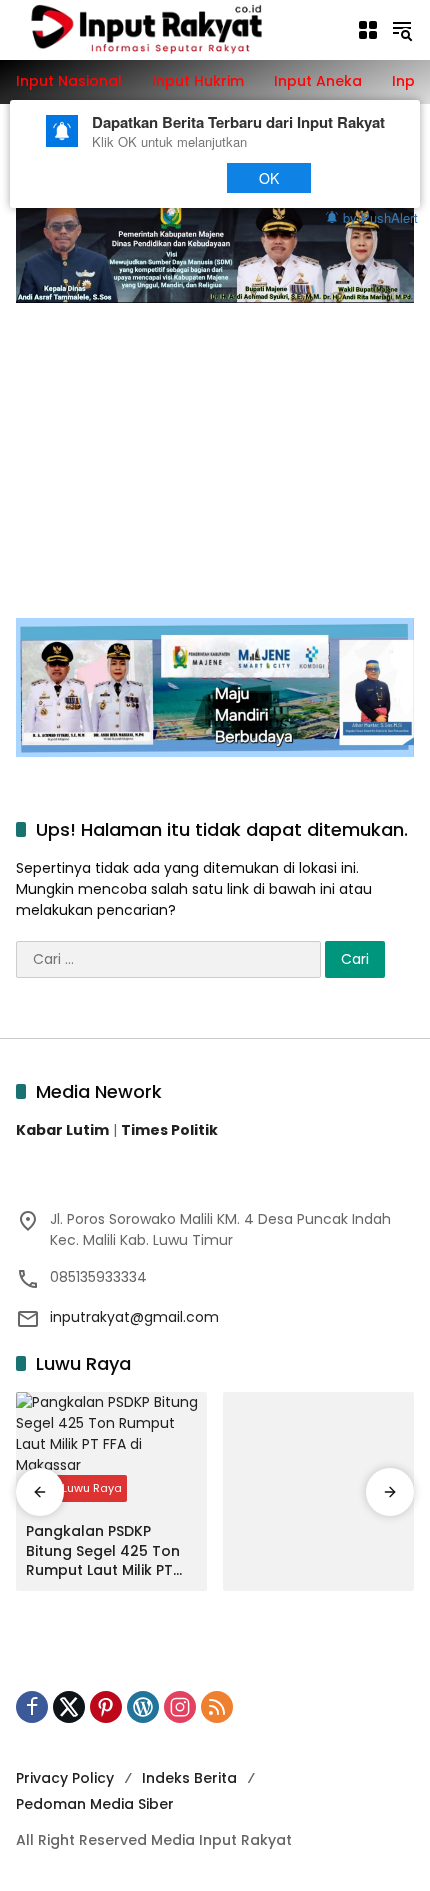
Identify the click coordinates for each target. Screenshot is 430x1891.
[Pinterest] (106, 1707)
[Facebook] (32, 1707)
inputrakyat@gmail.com (134, 1317)
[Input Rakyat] (176, 29)
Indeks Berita (189, 1778)
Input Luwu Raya (76, 1488)
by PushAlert (380, 216)
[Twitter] (69, 1707)
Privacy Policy (65, 1778)
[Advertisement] (215, 450)
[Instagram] (180, 1707)
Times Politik (169, 1130)
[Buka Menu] (368, 30)
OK (269, 177)
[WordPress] (143, 1707)
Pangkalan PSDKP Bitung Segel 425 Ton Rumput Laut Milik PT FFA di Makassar (103, 1551)
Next (171, 177)
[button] (402, 30)
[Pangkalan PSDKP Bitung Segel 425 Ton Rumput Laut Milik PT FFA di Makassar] (111, 1452)
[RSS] (217, 1707)
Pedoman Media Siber (95, 1804)
